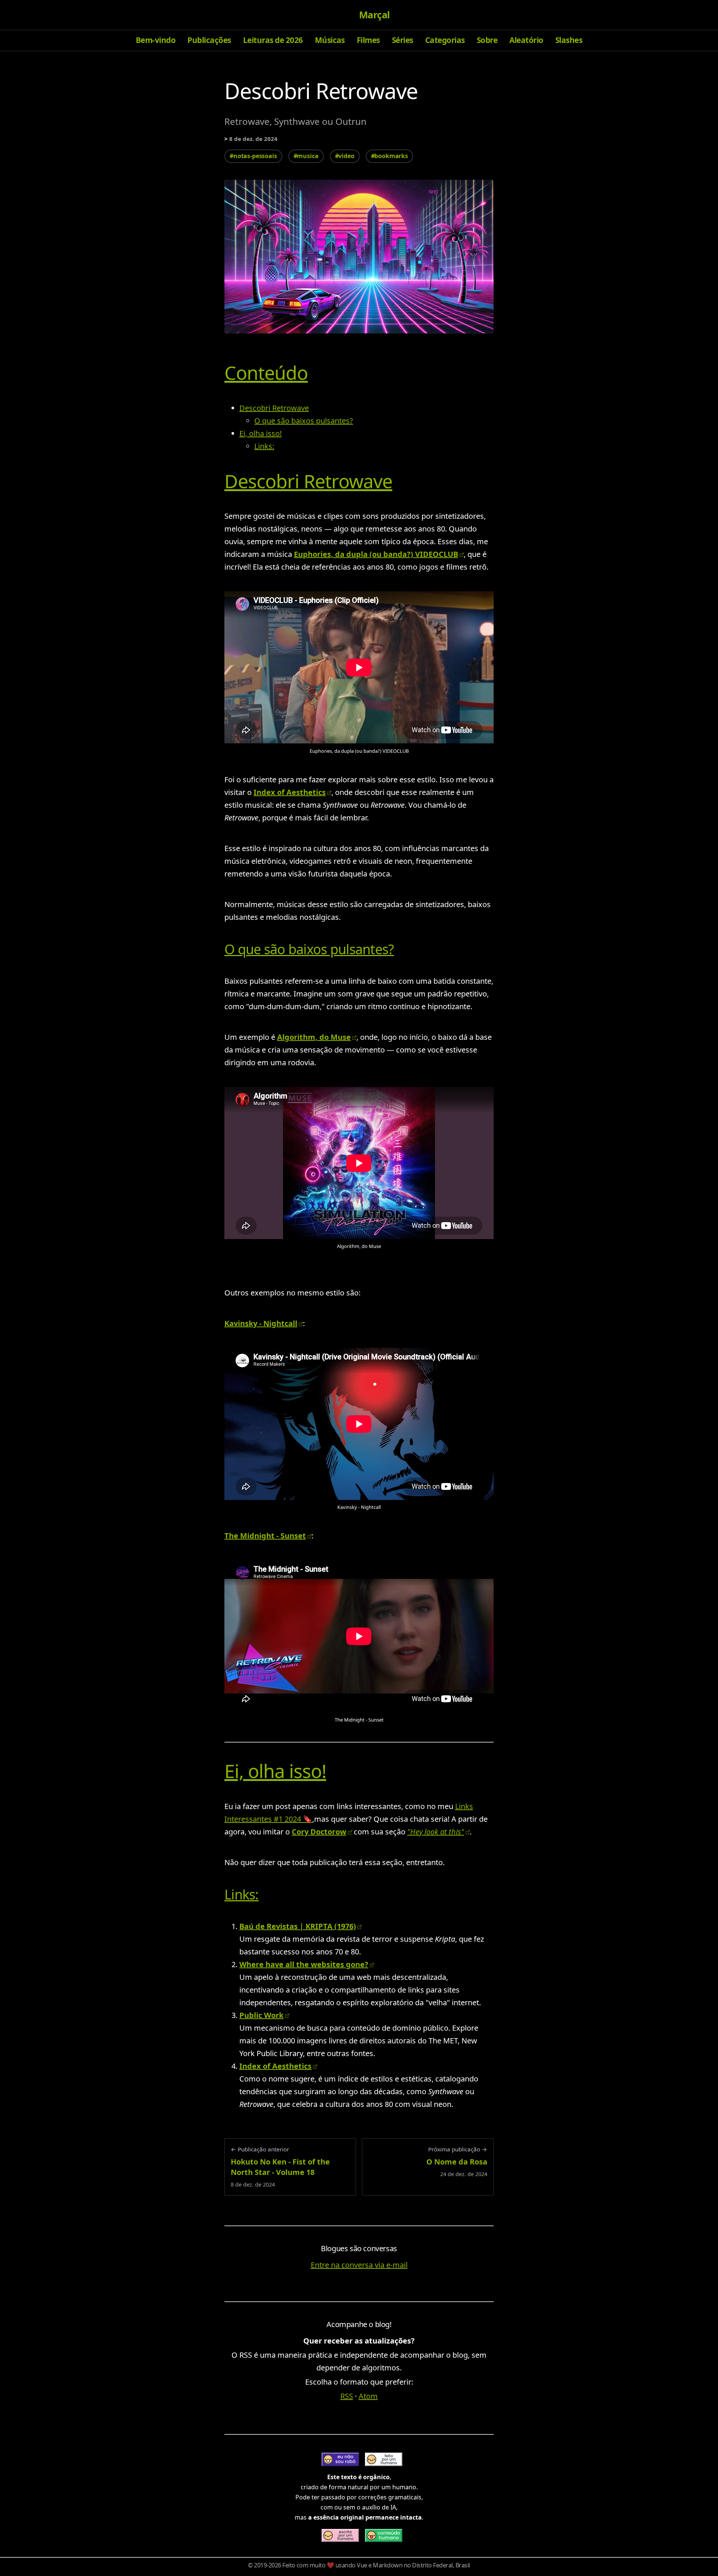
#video (345, 156)
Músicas (330, 40)
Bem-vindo (156, 40)
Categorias (445, 40)
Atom (368, 2396)
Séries (403, 40)
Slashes (569, 40)
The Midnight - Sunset (265, 1536)
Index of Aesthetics (290, 792)
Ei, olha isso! (260, 433)
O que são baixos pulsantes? (304, 421)
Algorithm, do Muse (314, 1037)
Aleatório (526, 40)
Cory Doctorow (319, 1832)
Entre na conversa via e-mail (359, 2265)
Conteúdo (266, 373)
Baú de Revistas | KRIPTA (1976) (298, 1926)
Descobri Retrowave (274, 408)
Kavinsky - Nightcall (261, 1323)
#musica (306, 156)
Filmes (368, 40)
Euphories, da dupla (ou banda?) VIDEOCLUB (376, 554)
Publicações (209, 40)
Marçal (375, 15)
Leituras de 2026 (273, 40)
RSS (347, 2396)
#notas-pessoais (253, 156)
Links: (264, 446)
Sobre (487, 40)
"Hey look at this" (436, 1832)
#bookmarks (389, 156)
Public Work (261, 2015)
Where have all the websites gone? (304, 1964)
